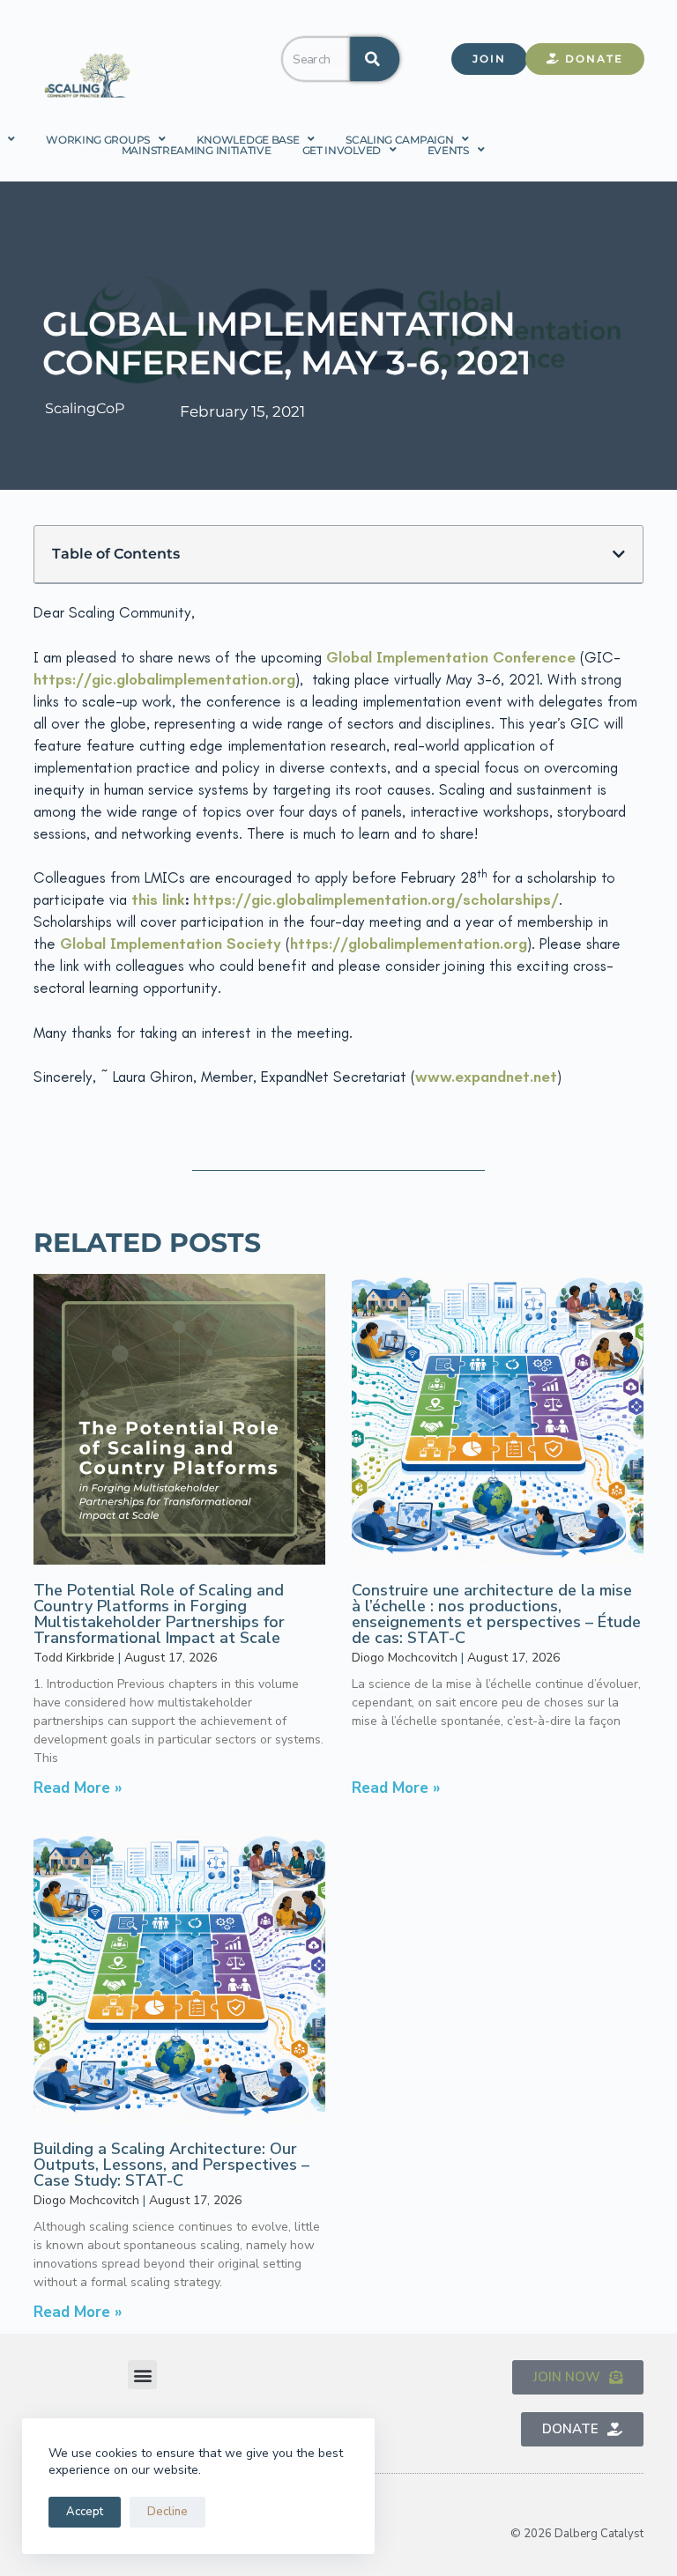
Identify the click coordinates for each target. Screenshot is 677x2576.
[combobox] (316, 59)
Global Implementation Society (171, 944)
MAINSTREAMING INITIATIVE (197, 150)
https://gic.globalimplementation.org (164, 679)
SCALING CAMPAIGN (399, 139)
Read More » (78, 1788)
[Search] (375, 59)
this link (158, 899)
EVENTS (448, 150)
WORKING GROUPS (98, 139)
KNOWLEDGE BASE (248, 139)
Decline (167, 2512)
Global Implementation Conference (451, 657)
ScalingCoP (85, 408)
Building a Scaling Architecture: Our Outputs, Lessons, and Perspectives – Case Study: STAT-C (171, 2165)
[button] (619, 554)
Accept (85, 2512)
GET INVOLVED (342, 150)
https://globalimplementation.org (409, 944)
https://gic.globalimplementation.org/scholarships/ (376, 899)
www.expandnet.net (486, 1077)
